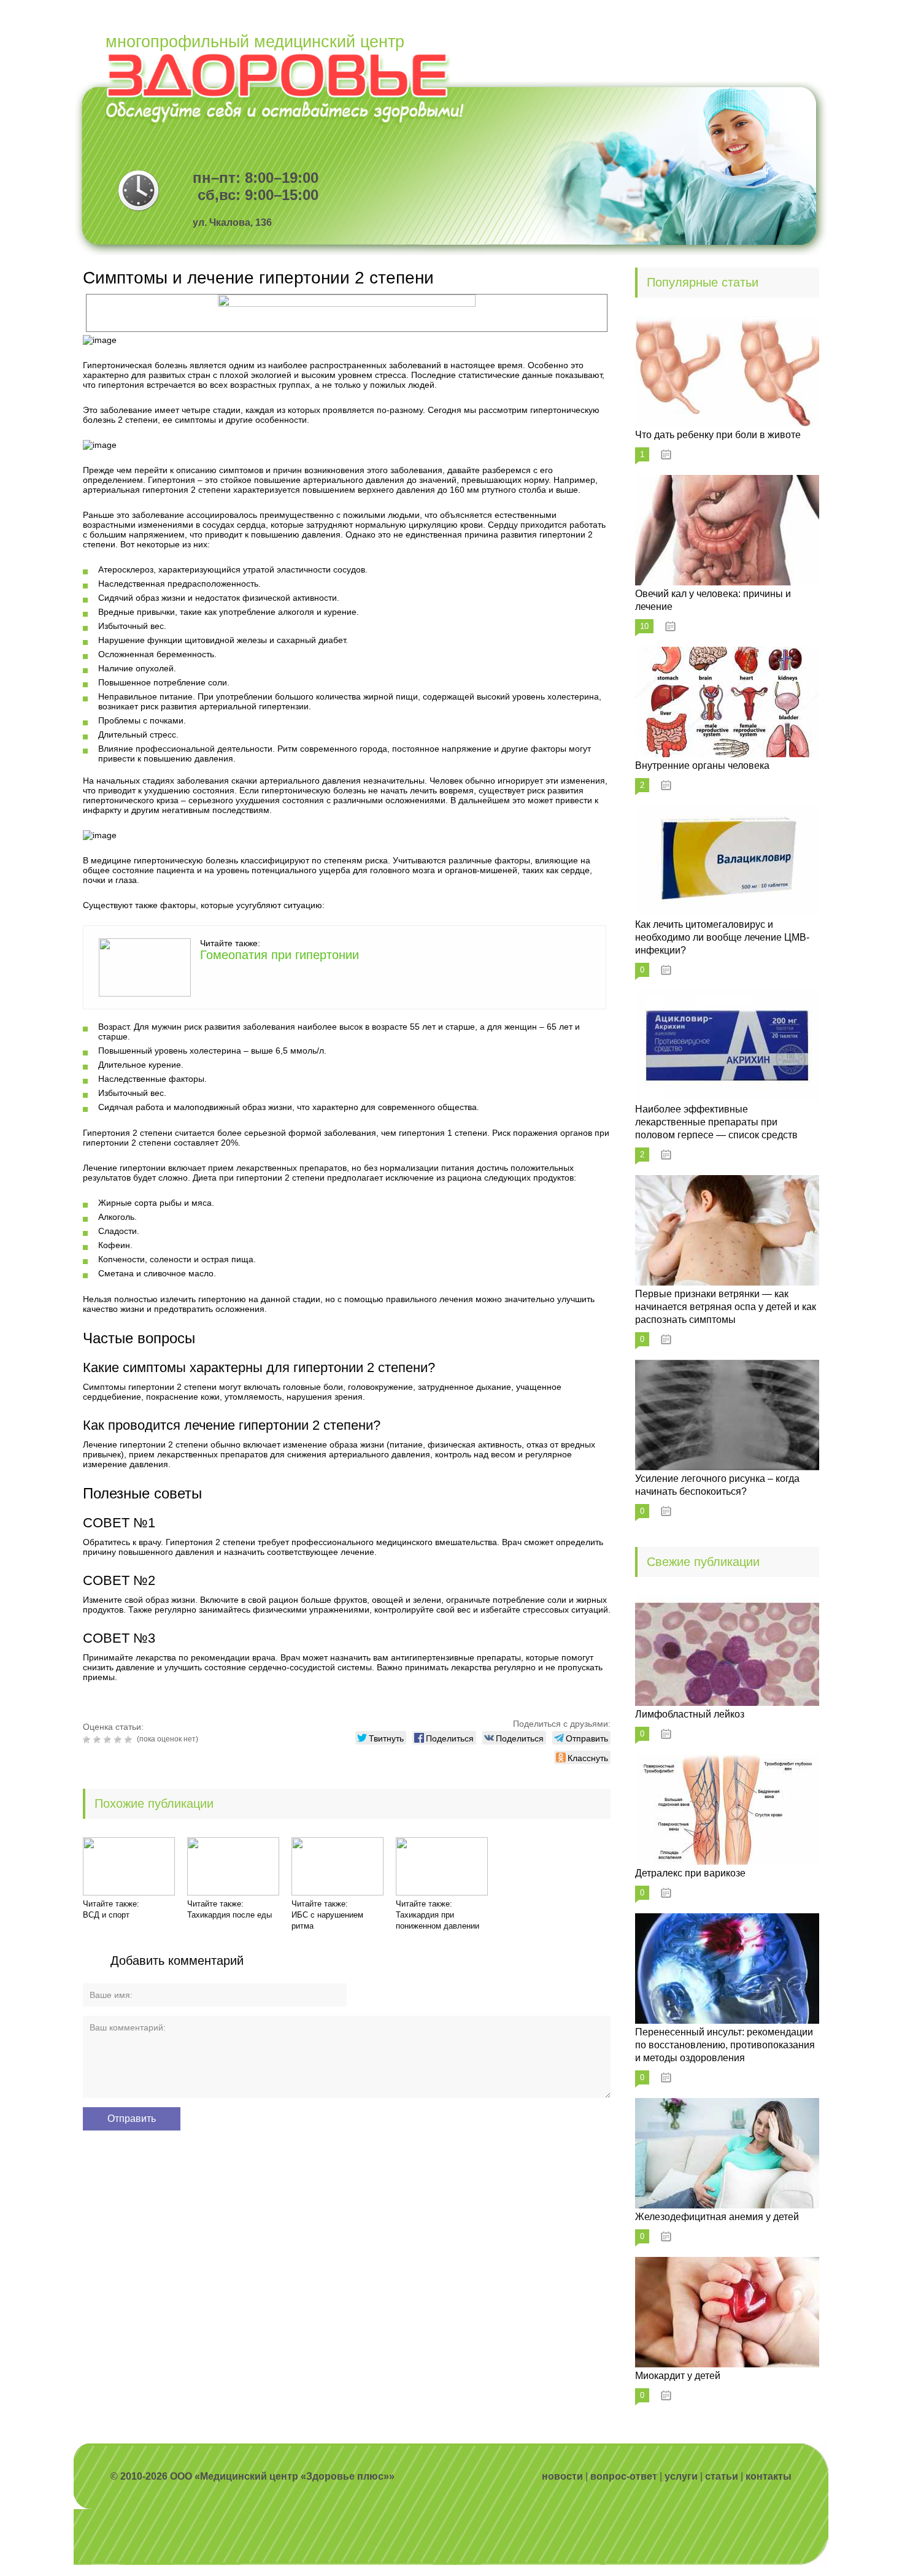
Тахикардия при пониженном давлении (438, 1920)
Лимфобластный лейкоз (690, 1714)
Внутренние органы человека (702, 765)
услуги (681, 2476)
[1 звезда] (88, 1740)
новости (562, 2476)
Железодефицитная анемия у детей (717, 2217)
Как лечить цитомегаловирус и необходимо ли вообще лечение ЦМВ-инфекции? (722, 937)
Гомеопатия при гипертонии (279, 955)
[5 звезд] (130, 1740)
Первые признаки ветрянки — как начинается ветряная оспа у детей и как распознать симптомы (726, 1307)
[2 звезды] (98, 1740)
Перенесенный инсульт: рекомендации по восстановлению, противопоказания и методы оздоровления (725, 2045)
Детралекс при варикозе (690, 1873)
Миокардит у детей (678, 2376)
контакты (769, 2476)
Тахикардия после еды (229, 1915)
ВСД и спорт (106, 1915)
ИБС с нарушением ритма (327, 1920)
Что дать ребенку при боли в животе (718, 435)
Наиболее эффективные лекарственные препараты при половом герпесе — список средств (716, 1122)
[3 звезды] (109, 1740)
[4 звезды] (119, 1740)
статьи (722, 2476)
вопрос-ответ (624, 2476)
